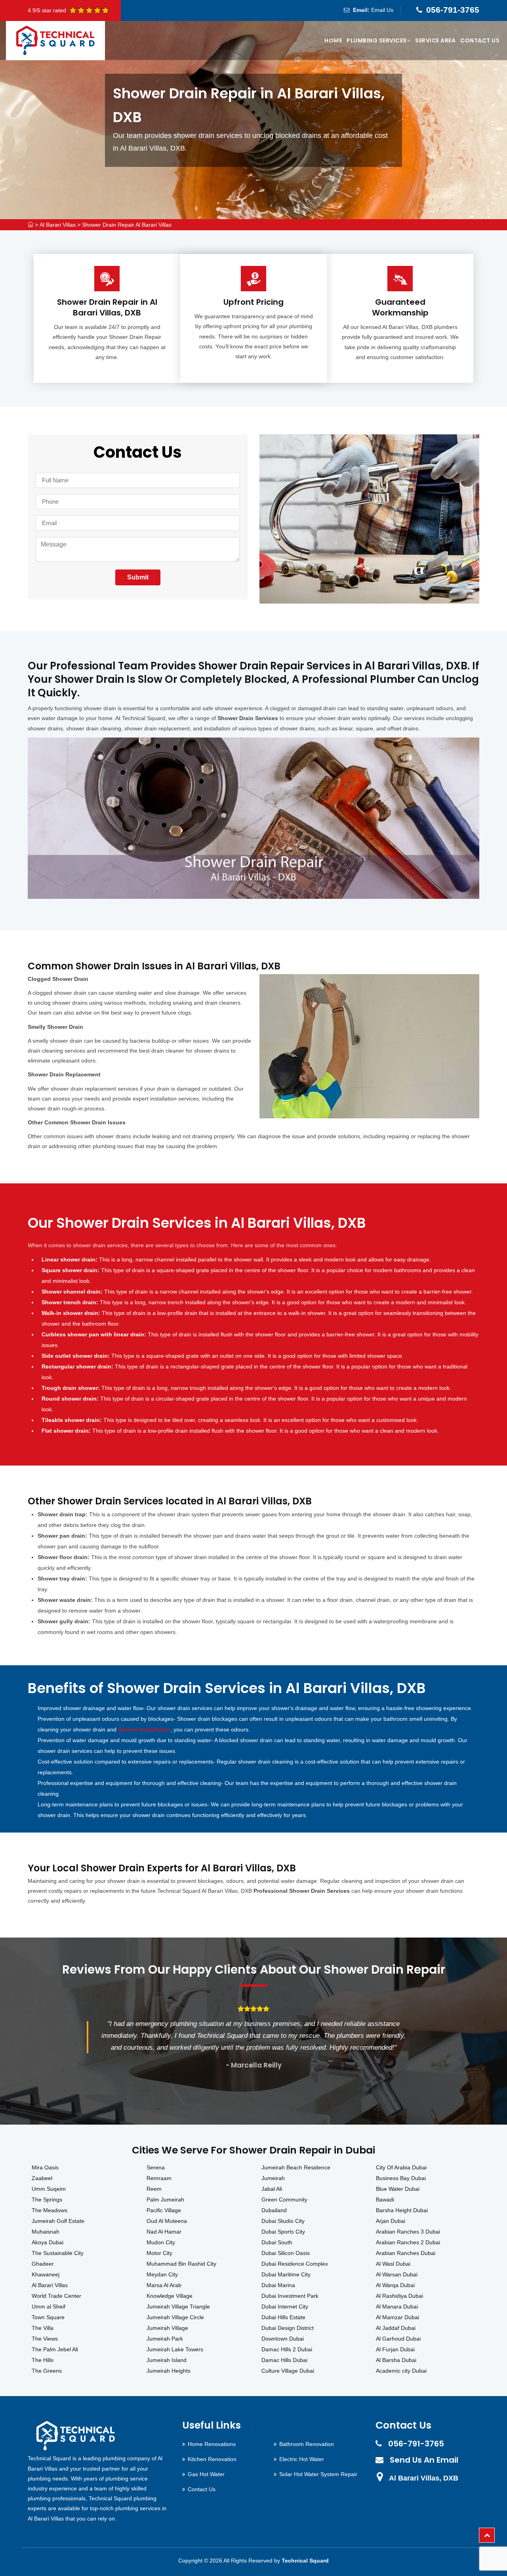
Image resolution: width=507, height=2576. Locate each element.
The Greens (47, 2371)
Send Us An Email (424, 2460)
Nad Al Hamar (164, 2232)
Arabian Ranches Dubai (406, 2253)
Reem (154, 2189)
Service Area (435, 40)
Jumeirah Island (167, 2360)
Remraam (159, 2178)
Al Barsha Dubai (396, 2360)
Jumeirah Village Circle (175, 2317)
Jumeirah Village (167, 2328)
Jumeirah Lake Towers (175, 2349)
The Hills (43, 2360)
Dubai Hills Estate (283, 2317)
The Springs (47, 2200)
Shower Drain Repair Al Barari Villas (127, 225)
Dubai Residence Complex (295, 2264)
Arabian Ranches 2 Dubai (408, 2242)
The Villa (43, 2328)
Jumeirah (273, 2178)
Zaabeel (42, 2178)
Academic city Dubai (401, 2371)
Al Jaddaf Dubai (396, 2328)
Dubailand (274, 2210)
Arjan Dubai (391, 2221)
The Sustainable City (58, 2253)
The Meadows (50, 2210)
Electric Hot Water (302, 2459)
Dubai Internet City (285, 2307)
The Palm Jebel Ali (55, 2349)
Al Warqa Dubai (395, 2285)
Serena (156, 2167)
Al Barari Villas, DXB (424, 2478)
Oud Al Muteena (167, 2221)
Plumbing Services (377, 40)
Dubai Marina (278, 2285)
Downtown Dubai (283, 2339)
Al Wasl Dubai (393, 2264)
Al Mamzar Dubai (397, 2317)
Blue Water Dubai (398, 2189)
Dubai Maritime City (286, 2274)
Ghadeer (43, 2264)
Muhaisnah (46, 2232)
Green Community (284, 2200)
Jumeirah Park (165, 2339)
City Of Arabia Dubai (401, 2167)
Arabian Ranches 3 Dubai (408, 2232)
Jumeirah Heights (169, 2371)
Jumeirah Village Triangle (178, 2307)
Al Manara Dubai (397, 2307)
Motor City (159, 2253)
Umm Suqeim (49, 2189)
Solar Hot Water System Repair (318, 2474)
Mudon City (161, 2242)
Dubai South (277, 2242)
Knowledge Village (170, 2296)
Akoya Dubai (48, 2242)
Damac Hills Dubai (284, 2360)
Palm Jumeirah (165, 2200)
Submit (138, 577)
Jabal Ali (272, 2189)
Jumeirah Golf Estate (58, 2221)
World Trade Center (56, 2296)
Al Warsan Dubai (397, 2274)
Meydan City (162, 2274)
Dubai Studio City (283, 2221)
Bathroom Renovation (307, 2444)
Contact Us (480, 40)
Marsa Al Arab (164, 2285)
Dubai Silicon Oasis (286, 2253)
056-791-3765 (453, 10)
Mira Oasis (45, 2167)
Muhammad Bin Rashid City (181, 2264)
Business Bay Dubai (401, 2178)
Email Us (382, 10)
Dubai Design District (288, 2328)
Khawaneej (46, 2274)
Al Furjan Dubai (395, 2349)
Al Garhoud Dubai (398, 2339)
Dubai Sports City (283, 2232)
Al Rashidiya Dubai (399, 2296)
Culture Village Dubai (288, 2371)
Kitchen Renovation (212, 2459)
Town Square (48, 2317)
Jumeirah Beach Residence (296, 2167)
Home (333, 40)
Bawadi (385, 2200)
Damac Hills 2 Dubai (287, 2349)
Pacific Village (164, 2210)
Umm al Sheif (49, 2307)
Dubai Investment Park (290, 2296)
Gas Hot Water (206, 2474)
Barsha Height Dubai (402, 2210)
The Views (45, 2339)
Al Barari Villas (58, 225)
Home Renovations (212, 2444)
